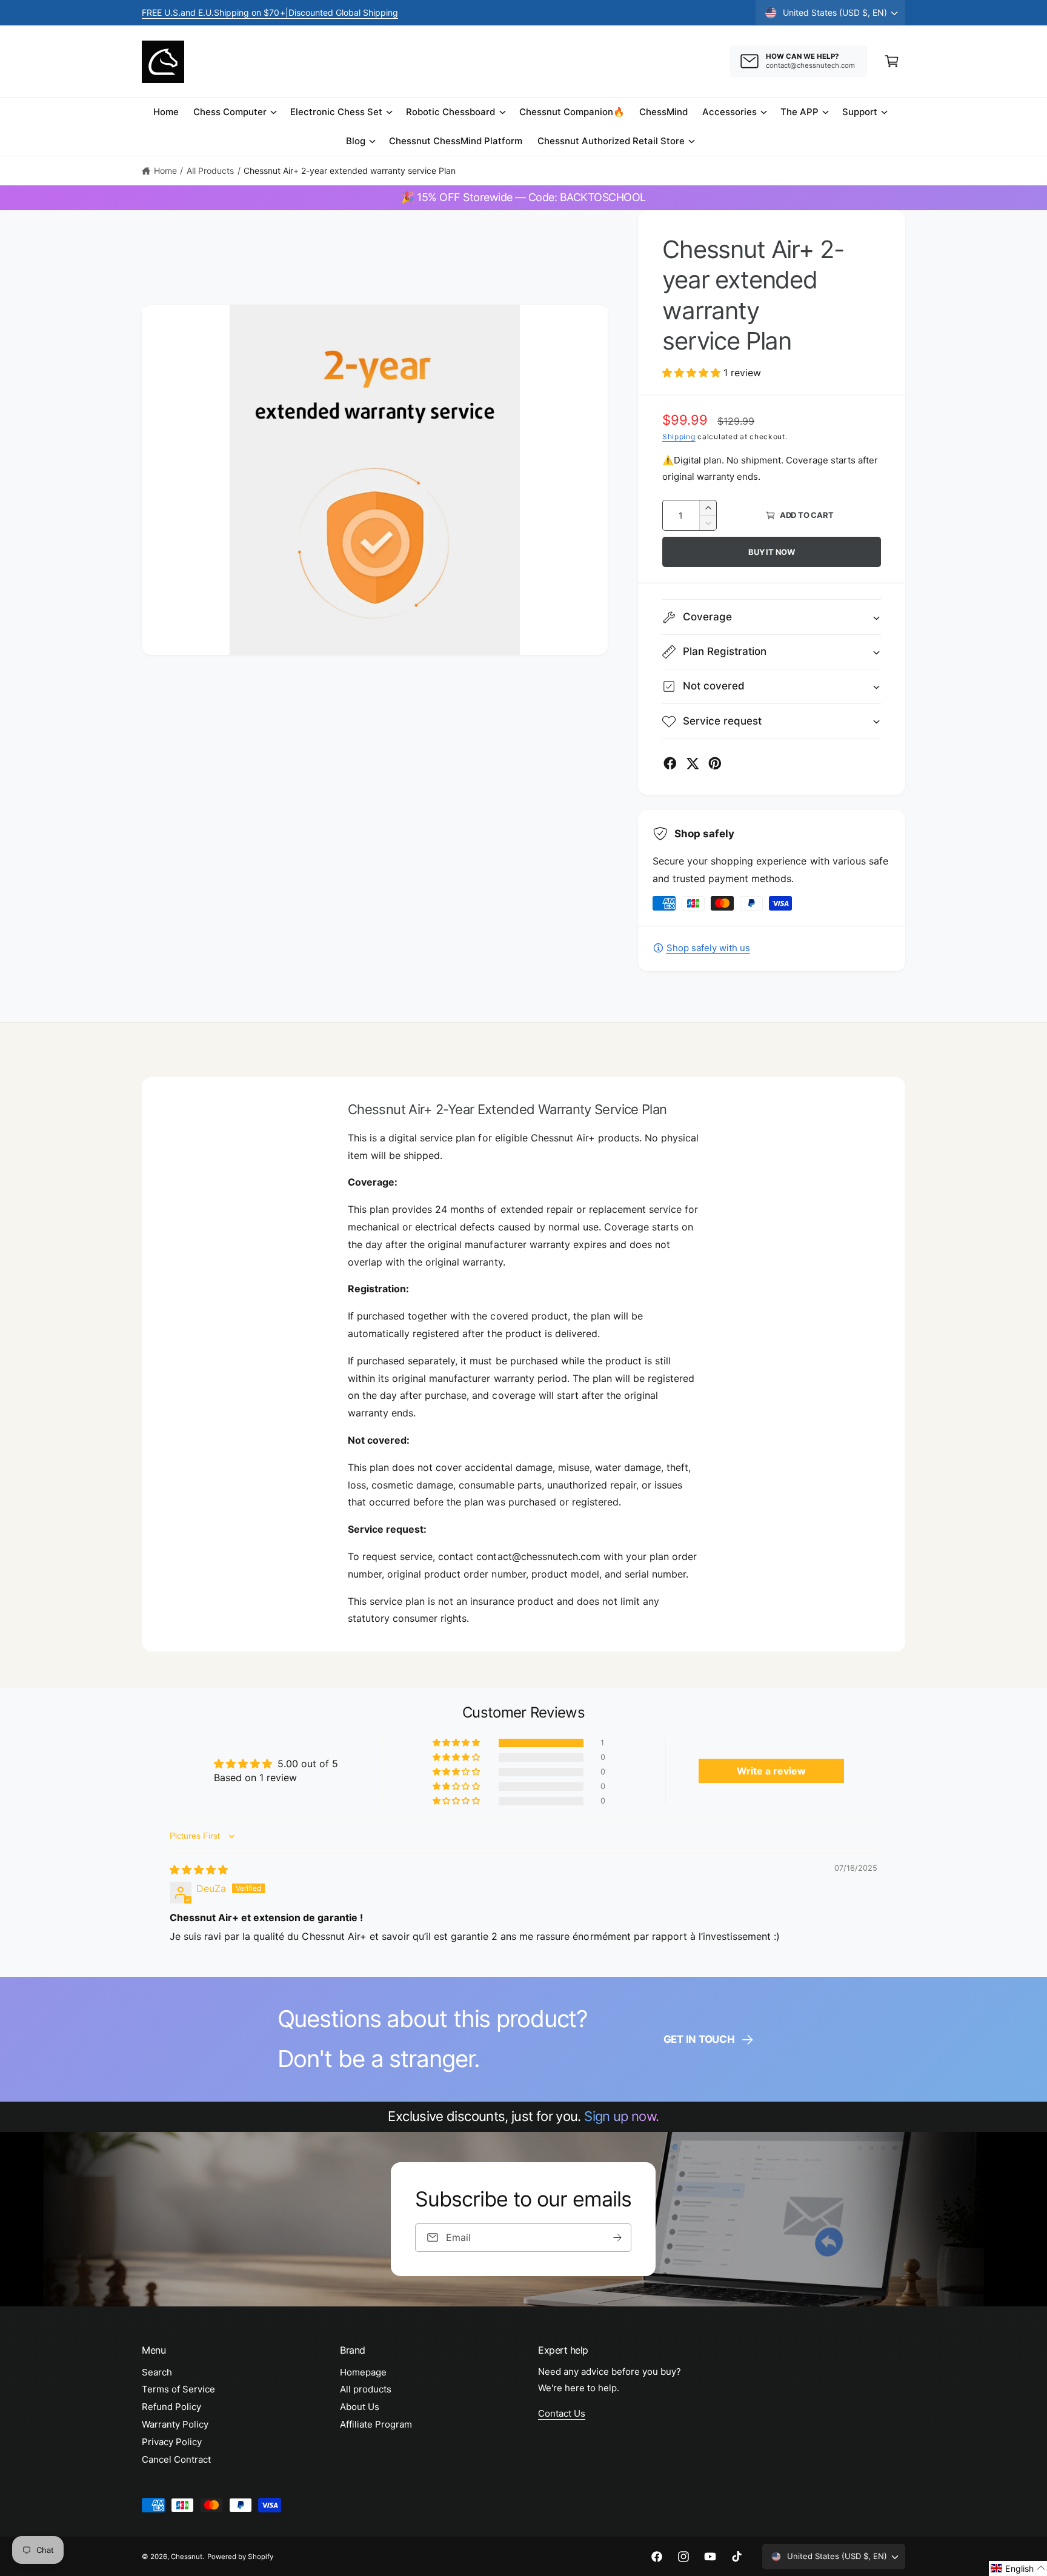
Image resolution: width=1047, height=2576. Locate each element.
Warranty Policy (175, 2424)
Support (860, 112)
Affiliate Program (376, 2424)
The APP (799, 112)
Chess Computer (230, 112)
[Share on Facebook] (670, 763)
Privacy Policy (172, 2442)
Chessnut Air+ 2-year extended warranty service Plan (350, 171)
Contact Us (562, 2413)
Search (157, 2372)
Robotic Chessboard (450, 112)
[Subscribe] (618, 2238)
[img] (199, 1870)
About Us (360, 2407)
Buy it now (772, 552)
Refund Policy (171, 2407)
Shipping (679, 437)
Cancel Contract (176, 2459)
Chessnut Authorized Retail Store (611, 141)
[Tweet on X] (693, 763)
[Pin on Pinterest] (715, 763)
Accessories (730, 112)
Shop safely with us (708, 948)
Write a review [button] (771, 1771)
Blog (356, 141)
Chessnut (187, 2557)
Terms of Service (178, 2389)
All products (366, 2389)
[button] (892, 61)
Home (165, 171)
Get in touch (699, 2039)
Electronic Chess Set (336, 112)
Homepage (363, 2372)
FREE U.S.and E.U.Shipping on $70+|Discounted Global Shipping (270, 12)
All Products (210, 171)
